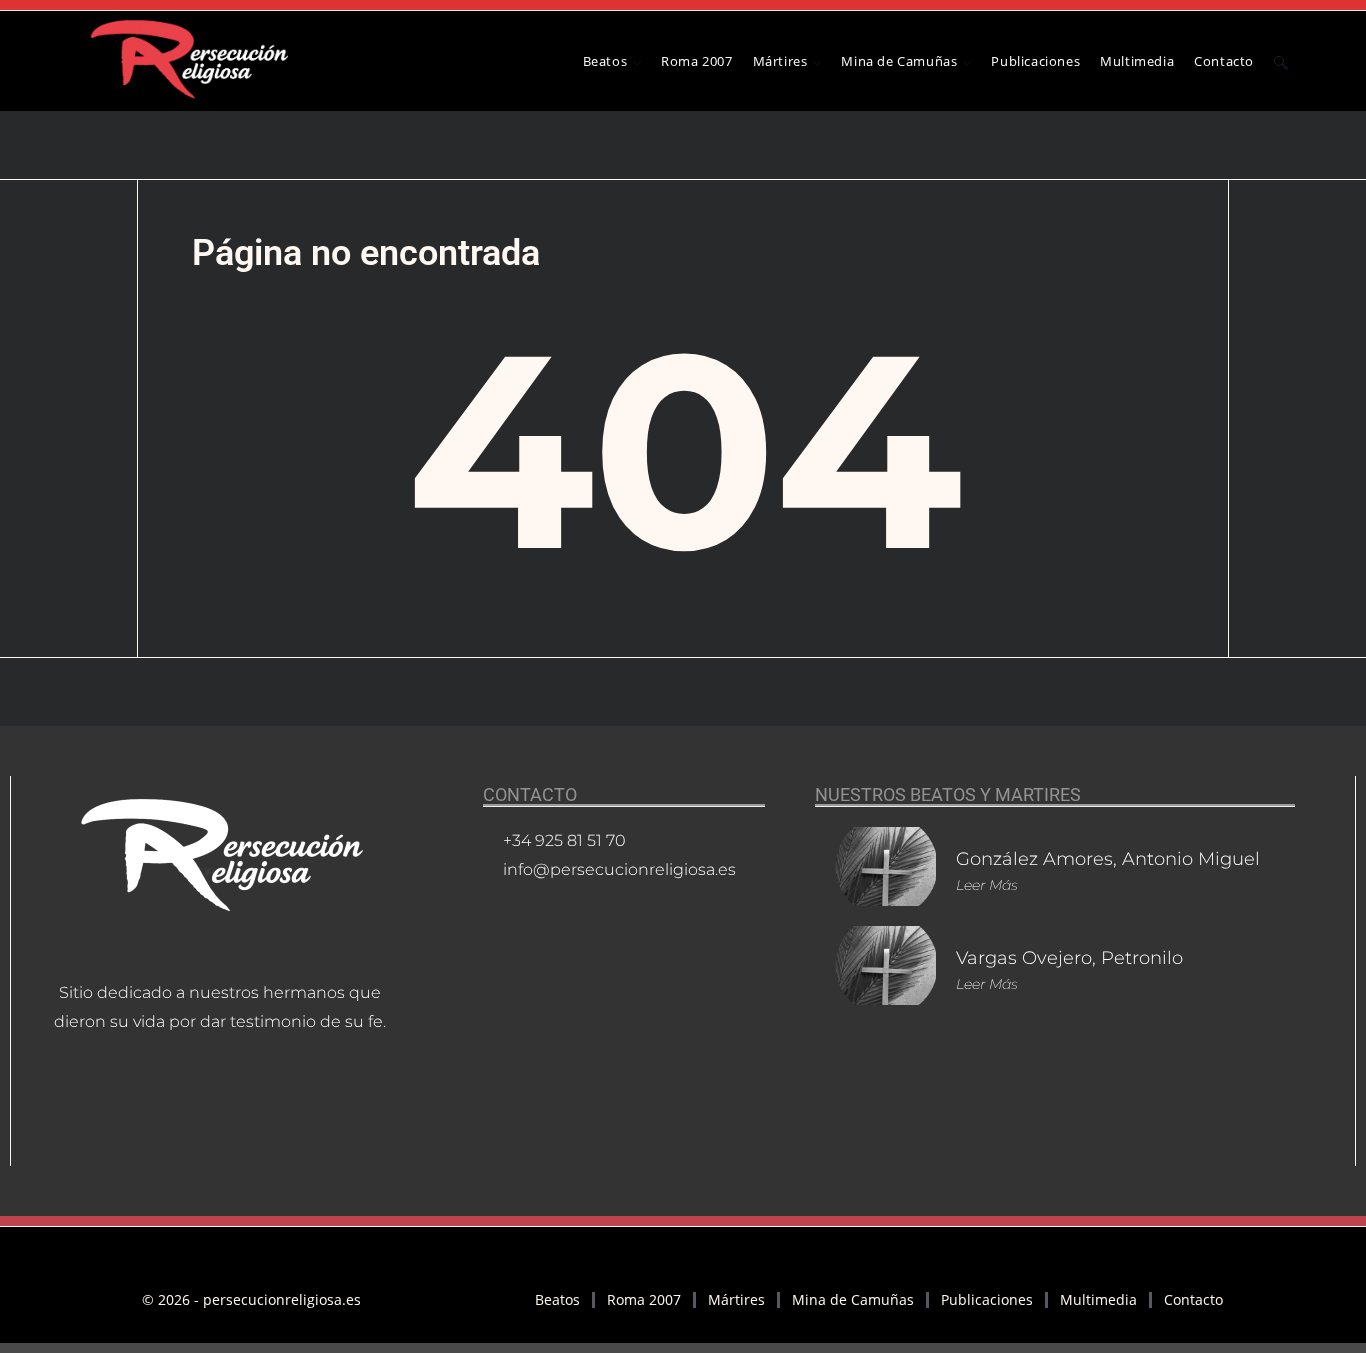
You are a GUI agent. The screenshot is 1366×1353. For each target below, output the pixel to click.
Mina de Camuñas (853, 1299)
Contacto (1193, 1299)
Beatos (557, 1299)
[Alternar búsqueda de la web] (1281, 61)
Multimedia (1098, 1299)
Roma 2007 (644, 1299)
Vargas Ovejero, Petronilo (1069, 958)
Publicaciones (987, 1299)
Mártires (736, 1299)
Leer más (987, 885)
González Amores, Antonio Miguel (1108, 859)
